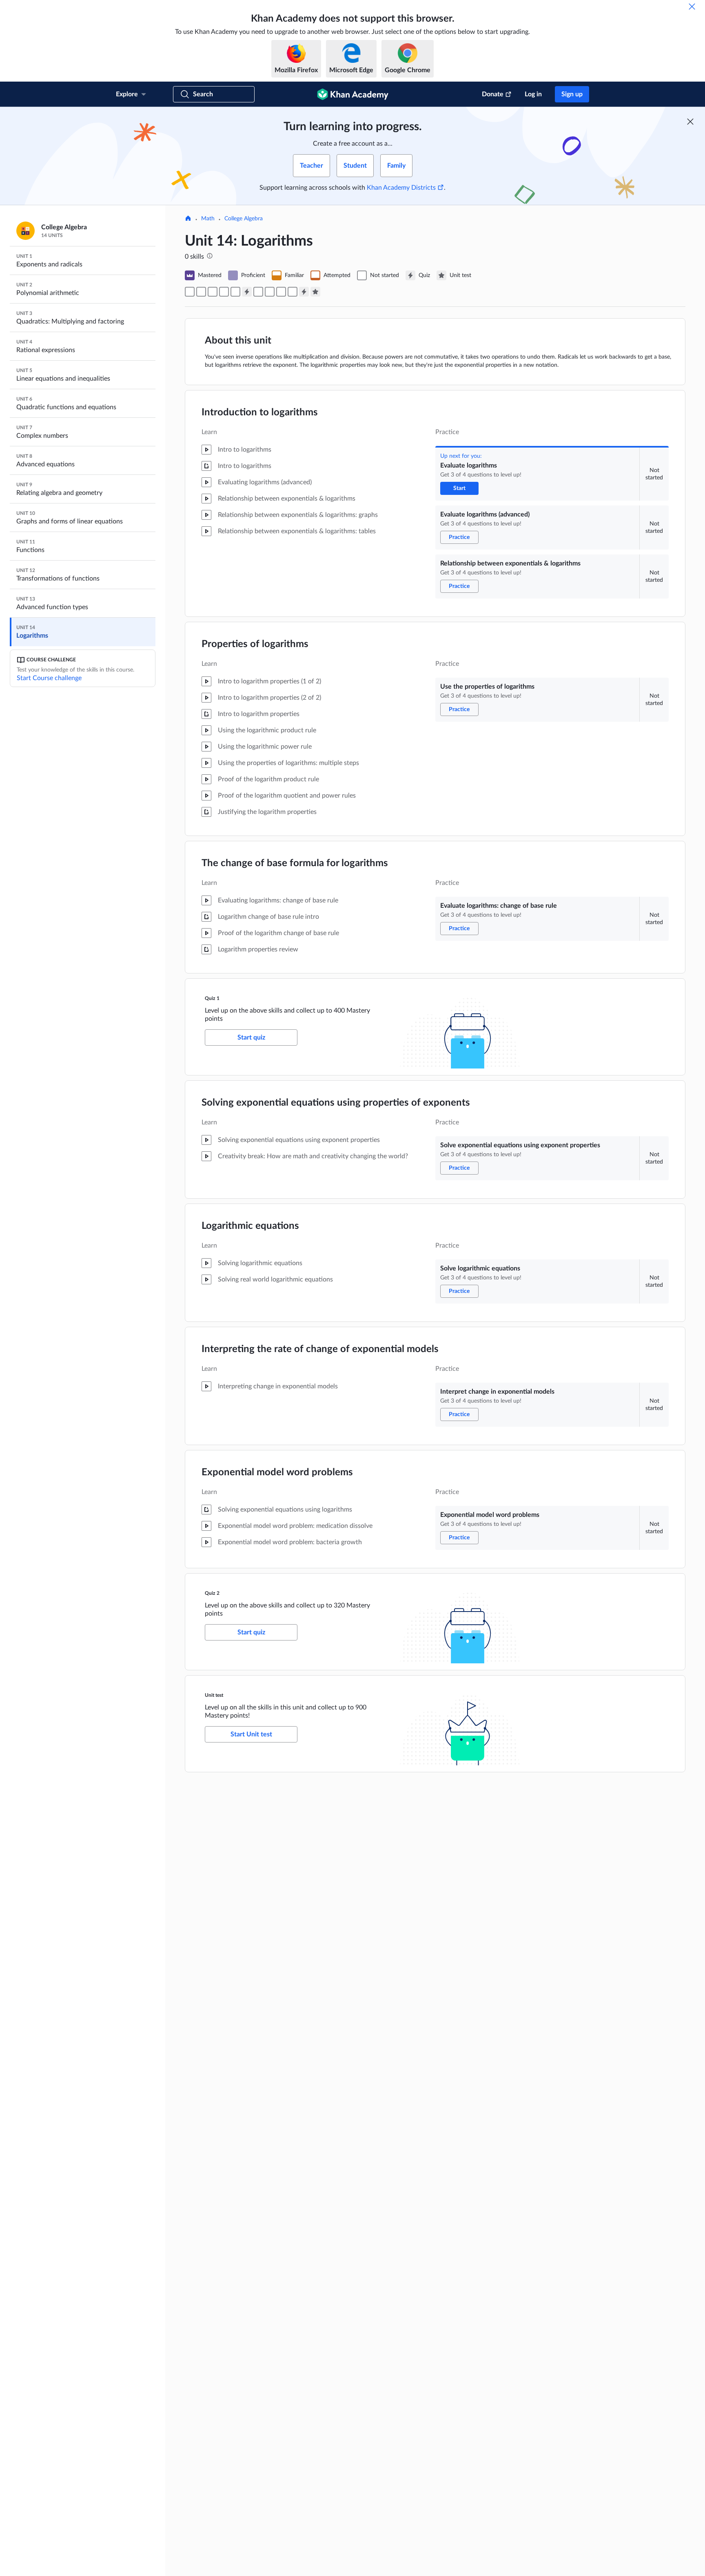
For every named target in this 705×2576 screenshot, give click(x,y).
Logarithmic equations (250, 1226)
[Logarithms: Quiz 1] (247, 292)
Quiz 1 (212, 998)
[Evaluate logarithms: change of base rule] (235, 292)
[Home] (188, 219)
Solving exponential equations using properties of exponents (336, 1103)
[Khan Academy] (353, 94)
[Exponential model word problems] (293, 292)
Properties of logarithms (255, 644)
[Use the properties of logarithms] (224, 292)
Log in (533, 94)
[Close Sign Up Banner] (690, 122)
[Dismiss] (692, 7)
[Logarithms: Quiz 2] (304, 292)
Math (208, 219)
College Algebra (244, 219)
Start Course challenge (49, 678)
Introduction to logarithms (260, 412)
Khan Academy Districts (401, 188)
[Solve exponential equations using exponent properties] (258, 292)
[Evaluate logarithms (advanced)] (201, 292)
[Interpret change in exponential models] (281, 292)
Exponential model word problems (277, 1472)
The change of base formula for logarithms (295, 863)
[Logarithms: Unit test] (315, 292)
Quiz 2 (212, 1593)
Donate (493, 94)
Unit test (214, 1695)
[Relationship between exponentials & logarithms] (213, 292)
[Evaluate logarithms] (190, 292)
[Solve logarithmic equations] (270, 292)
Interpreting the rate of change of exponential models (320, 1349)
